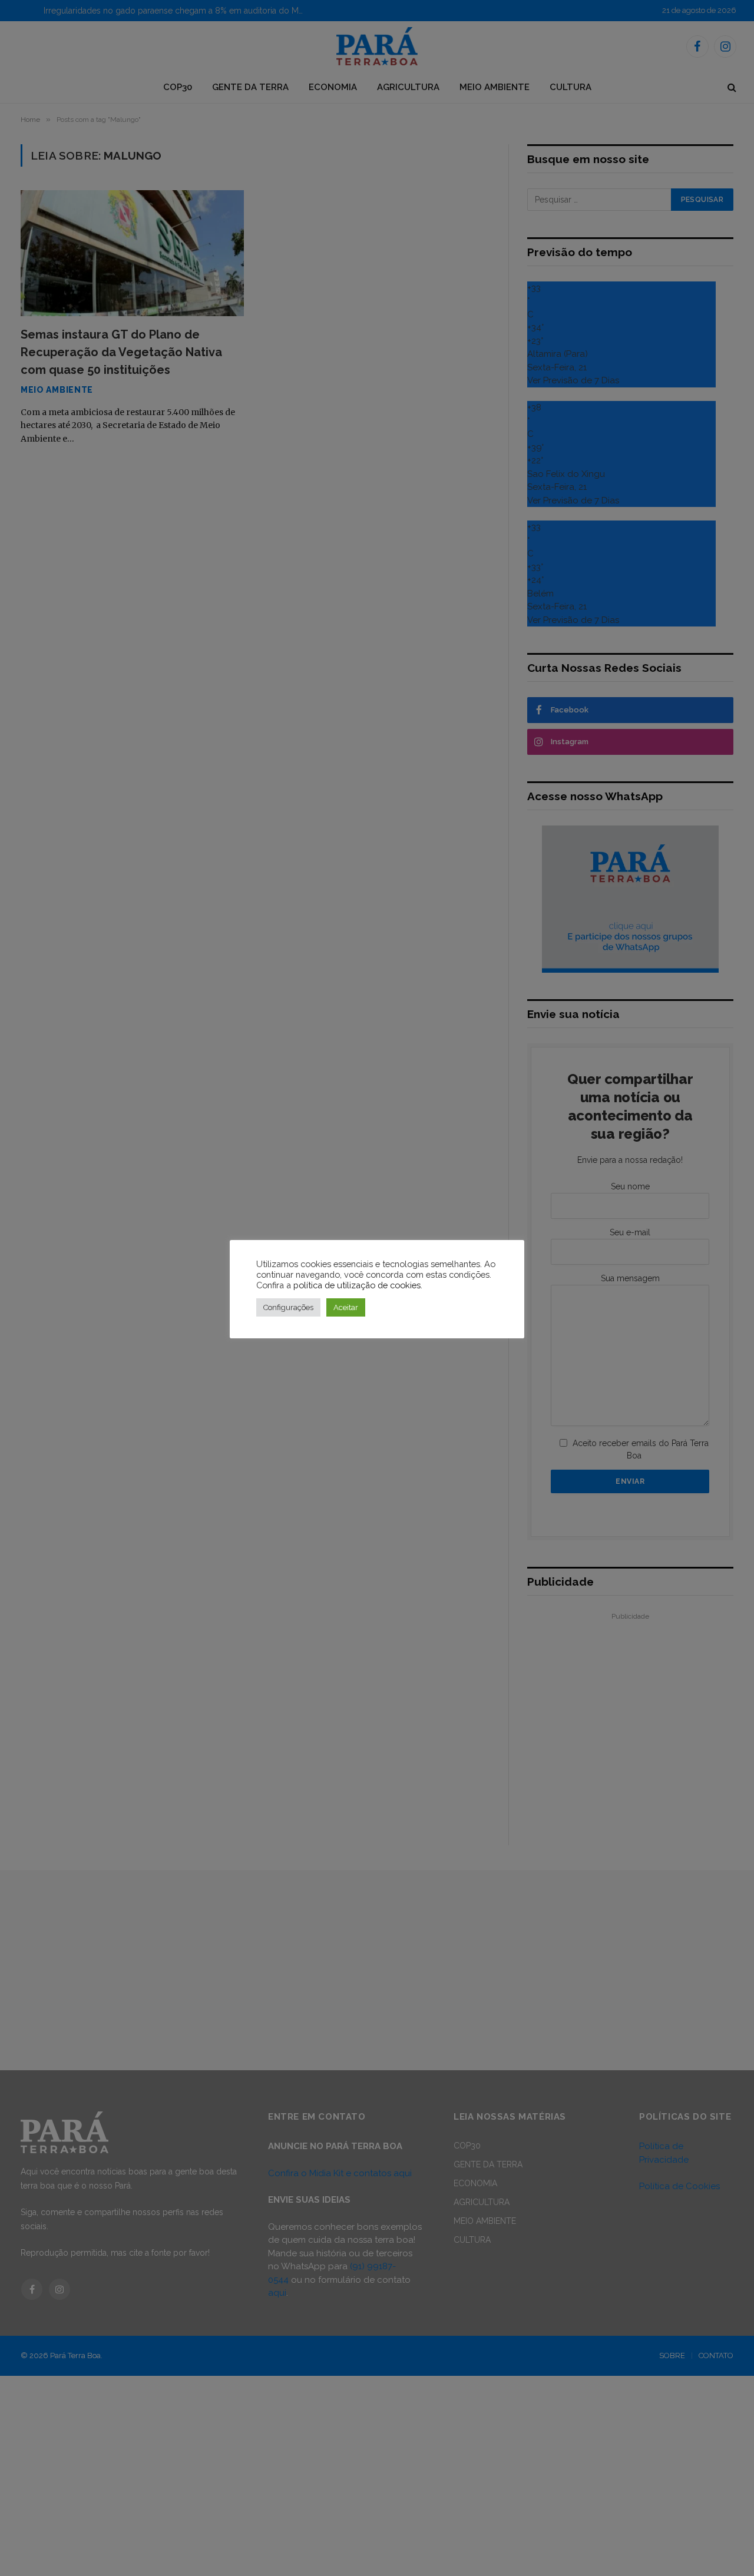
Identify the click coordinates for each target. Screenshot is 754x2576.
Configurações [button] (288, 1307)
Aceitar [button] (346, 1307)
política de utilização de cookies (357, 1285)
